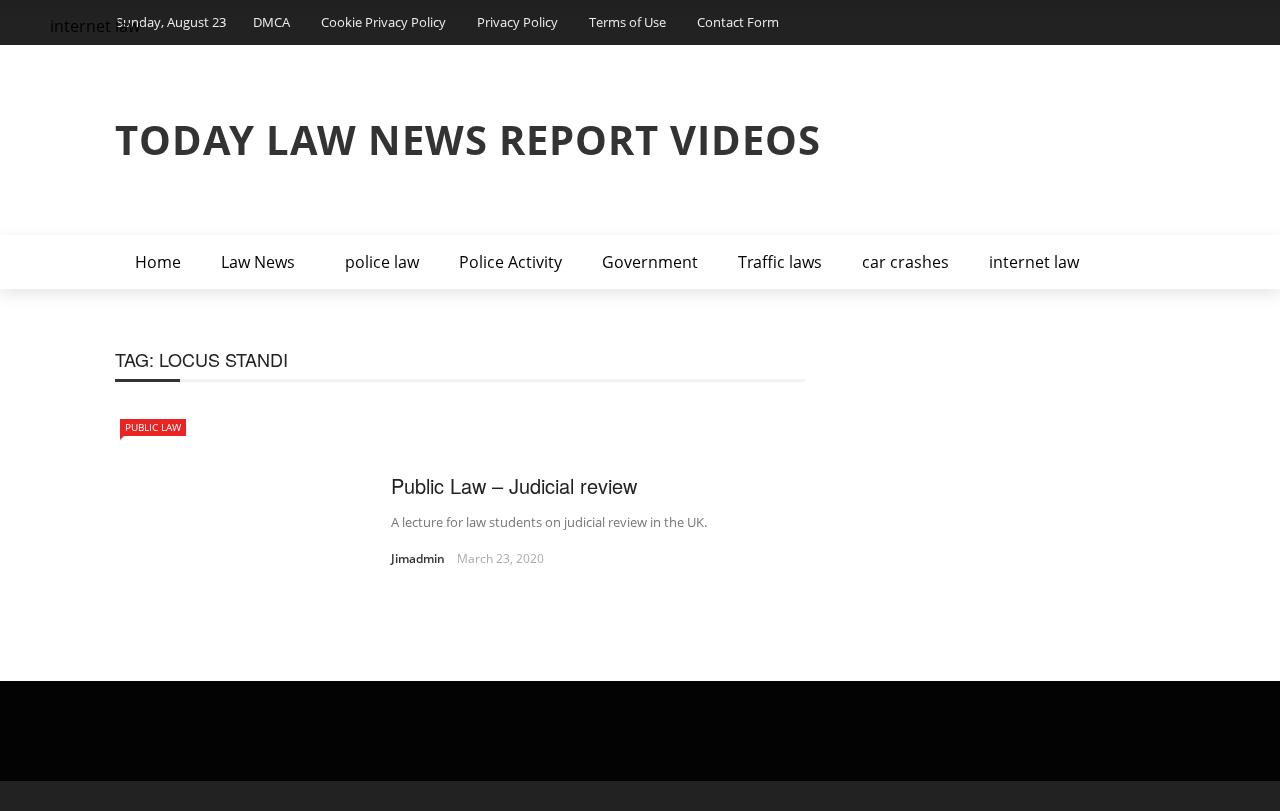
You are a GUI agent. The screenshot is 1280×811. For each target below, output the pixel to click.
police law (382, 262)
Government (650, 262)
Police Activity (510, 262)
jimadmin (418, 558)
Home (158, 262)
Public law (153, 427)
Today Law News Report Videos (468, 139)
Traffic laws (780, 262)
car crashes (905, 262)
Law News (258, 262)
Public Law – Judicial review (514, 485)
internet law (1034, 262)
